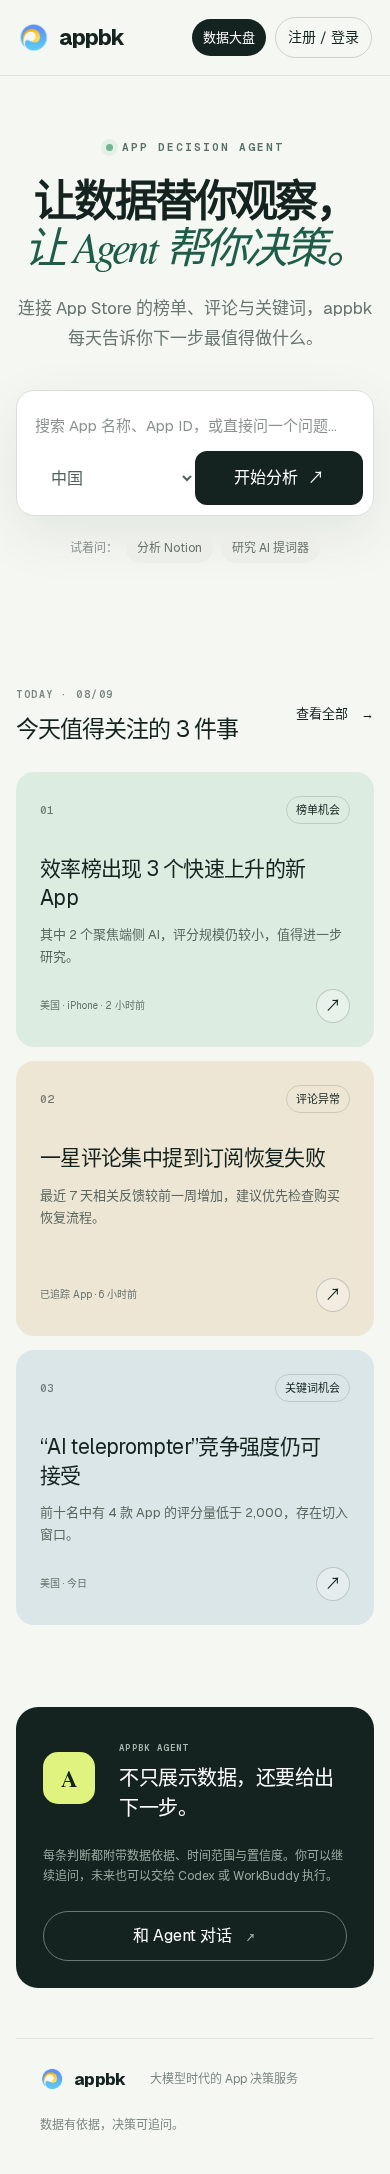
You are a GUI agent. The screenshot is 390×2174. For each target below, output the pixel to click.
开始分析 (279, 477)
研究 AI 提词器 (270, 548)
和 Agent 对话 (194, 1935)
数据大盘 (229, 37)
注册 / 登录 (323, 37)
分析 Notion (169, 548)
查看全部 (335, 713)
